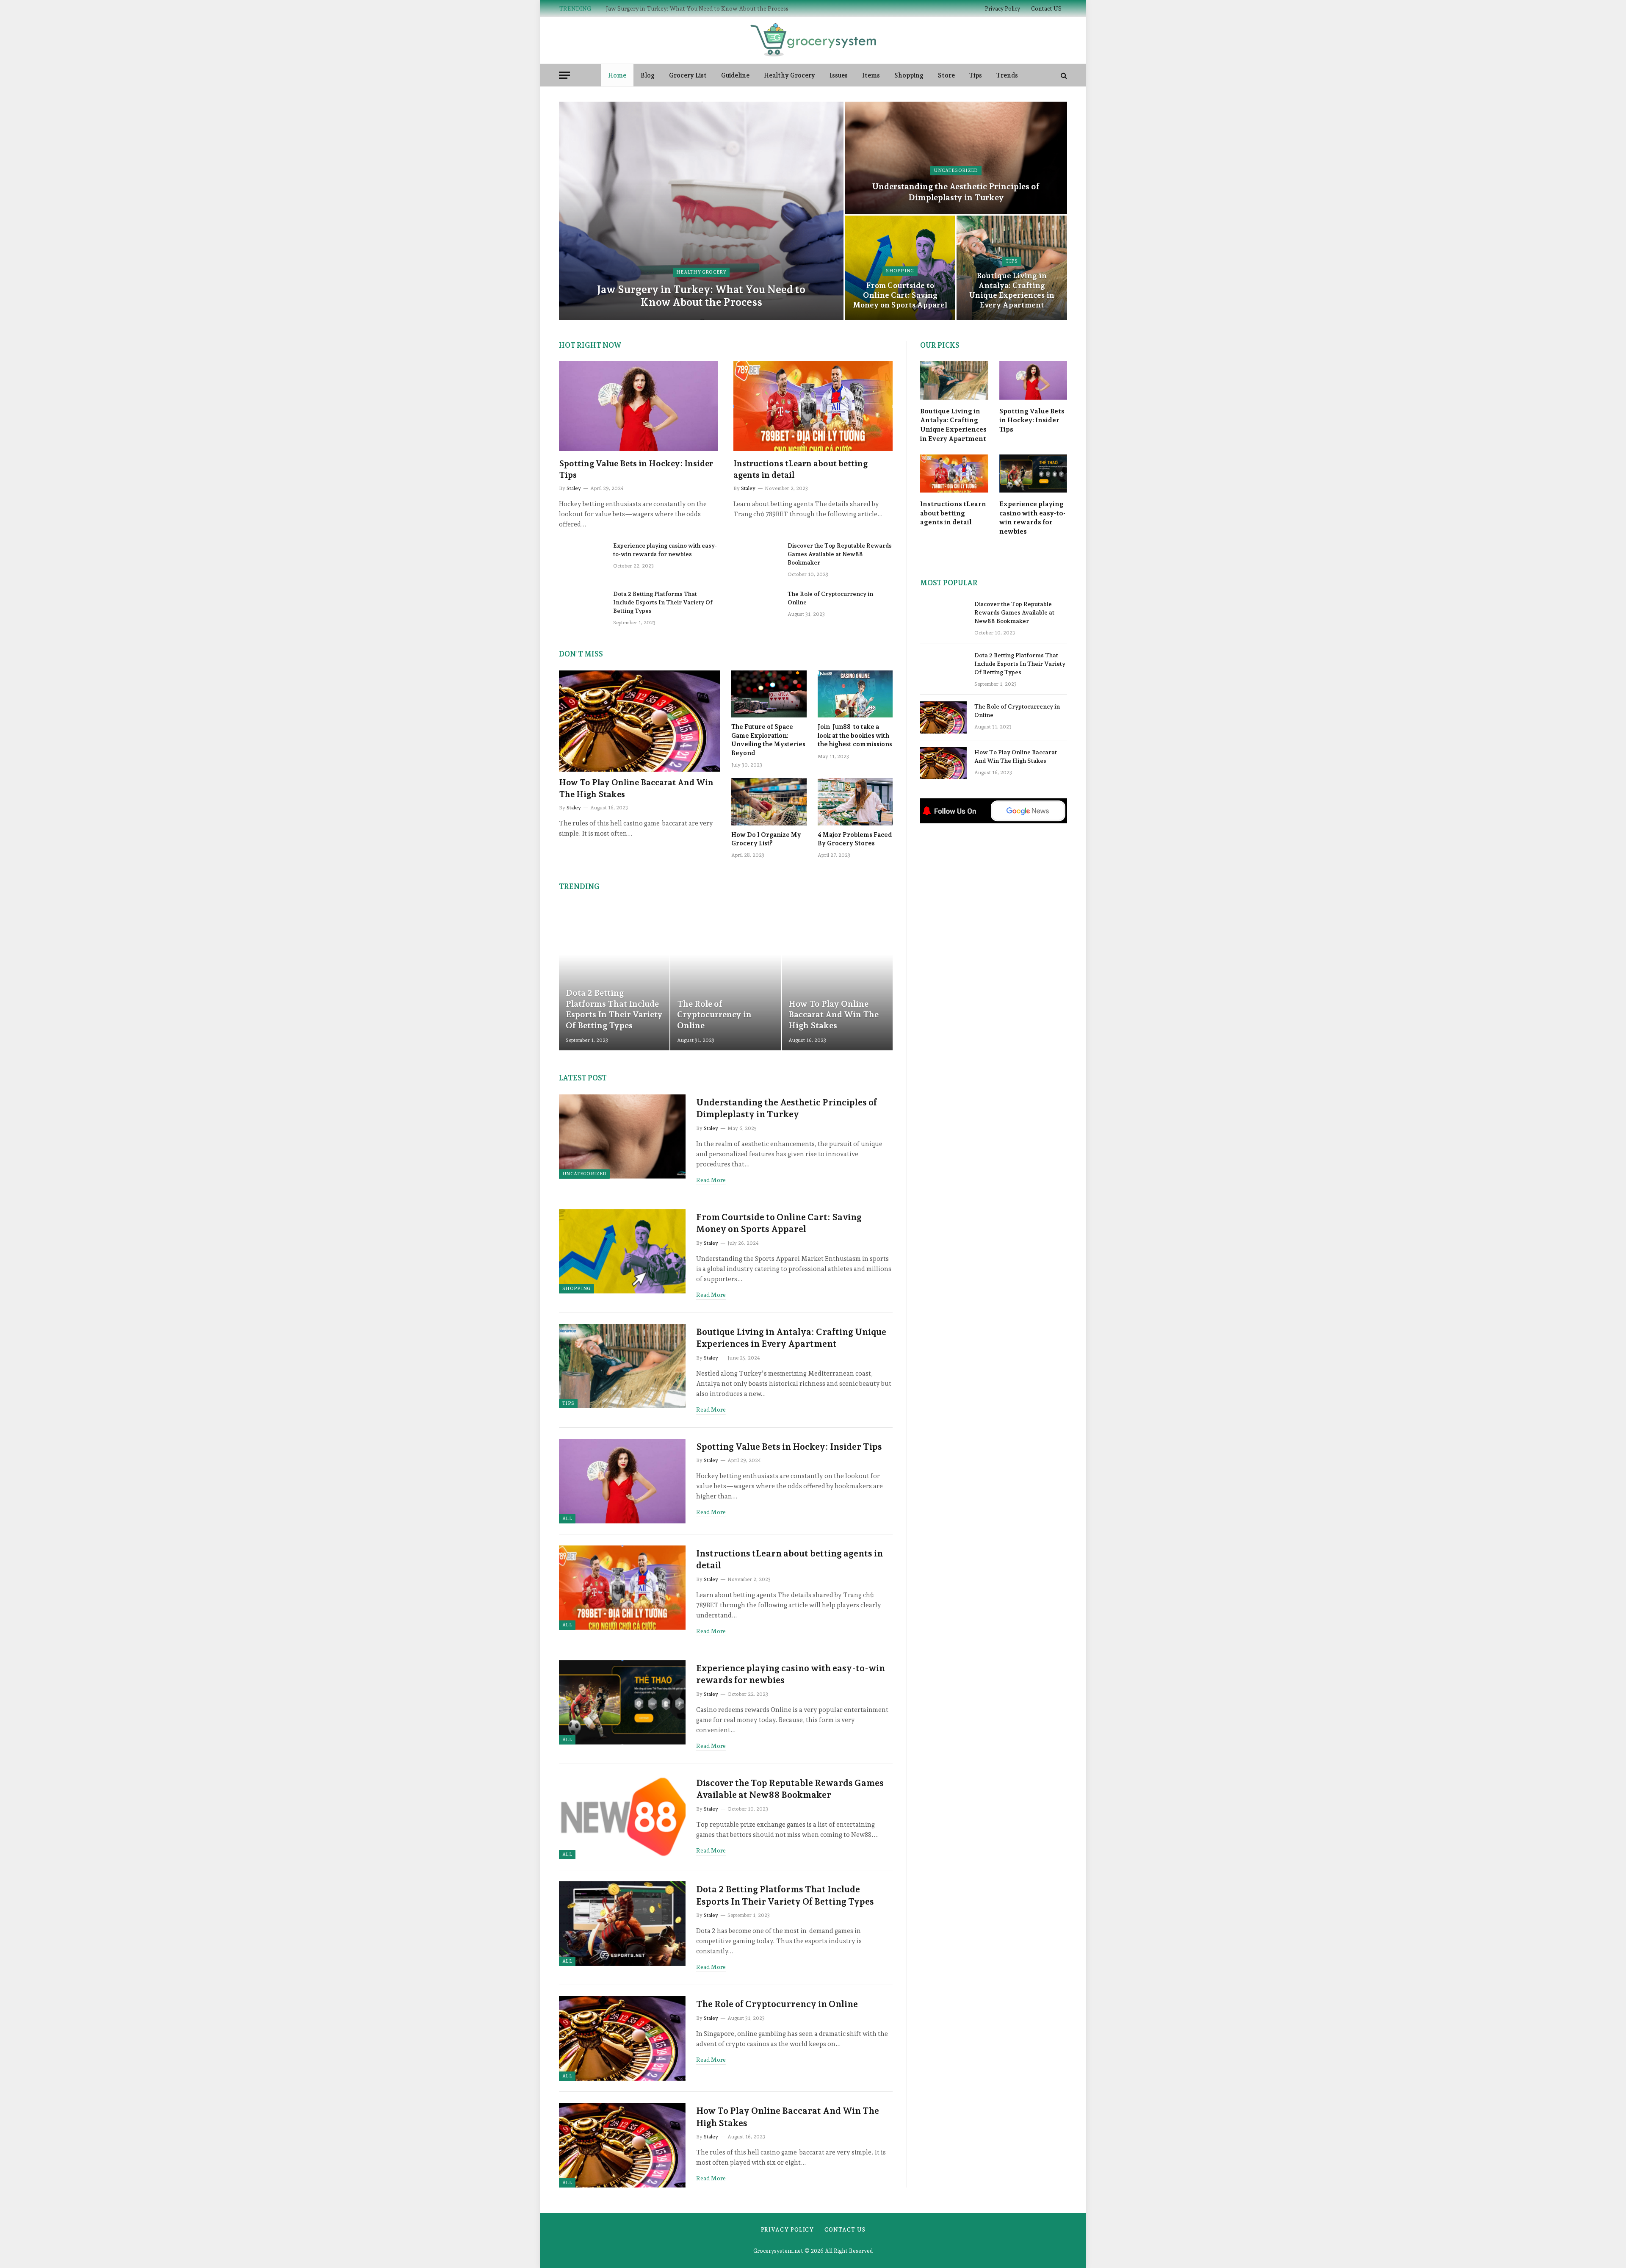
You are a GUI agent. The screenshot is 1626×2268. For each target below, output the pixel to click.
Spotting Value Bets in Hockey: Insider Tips (636, 469)
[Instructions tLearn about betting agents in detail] (813, 406)
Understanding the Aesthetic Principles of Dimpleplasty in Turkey (695, 8)
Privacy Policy (1002, 9)
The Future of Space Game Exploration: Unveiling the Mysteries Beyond (768, 740)
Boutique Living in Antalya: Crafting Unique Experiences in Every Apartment (1012, 290)
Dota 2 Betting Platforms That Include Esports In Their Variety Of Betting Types (663, 602)
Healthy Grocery (789, 75)
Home (617, 75)
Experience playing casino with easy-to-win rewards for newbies (665, 550)
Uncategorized (956, 170)
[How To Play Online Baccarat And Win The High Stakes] (640, 721)
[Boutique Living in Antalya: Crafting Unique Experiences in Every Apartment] (1012, 268)
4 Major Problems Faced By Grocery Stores (855, 839)
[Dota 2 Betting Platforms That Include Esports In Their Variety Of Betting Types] (582, 605)
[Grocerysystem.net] (813, 40)
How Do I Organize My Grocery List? (766, 839)
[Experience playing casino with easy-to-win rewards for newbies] (582, 557)
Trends (1007, 75)
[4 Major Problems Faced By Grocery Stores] (855, 802)
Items (871, 75)
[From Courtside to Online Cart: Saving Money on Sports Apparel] (622, 1252)
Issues (839, 75)
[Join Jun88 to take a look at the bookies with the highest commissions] (855, 694)
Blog (648, 75)
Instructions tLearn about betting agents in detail (801, 469)
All (567, 1519)
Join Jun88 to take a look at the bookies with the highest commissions (855, 735)
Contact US (1046, 9)
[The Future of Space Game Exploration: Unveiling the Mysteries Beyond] (769, 694)
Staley (574, 488)
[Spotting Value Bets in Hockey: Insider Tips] (639, 406)
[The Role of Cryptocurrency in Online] (757, 605)
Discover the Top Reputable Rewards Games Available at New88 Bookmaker (840, 554)
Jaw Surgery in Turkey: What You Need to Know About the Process (701, 296)
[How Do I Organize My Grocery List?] (769, 802)
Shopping (909, 75)
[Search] (1063, 75)
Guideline (735, 75)
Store (946, 75)
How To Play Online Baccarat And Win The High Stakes (636, 788)
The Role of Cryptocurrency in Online (830, 598)
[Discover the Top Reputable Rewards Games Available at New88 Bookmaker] (757, 557)
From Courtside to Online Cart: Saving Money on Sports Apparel (900, 295)
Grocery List (688, 75)
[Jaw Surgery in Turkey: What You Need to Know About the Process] (701, 211)
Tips (976, 75)
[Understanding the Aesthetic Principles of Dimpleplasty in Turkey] (956, 158)
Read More (711, 1180)
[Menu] (564, 75)
